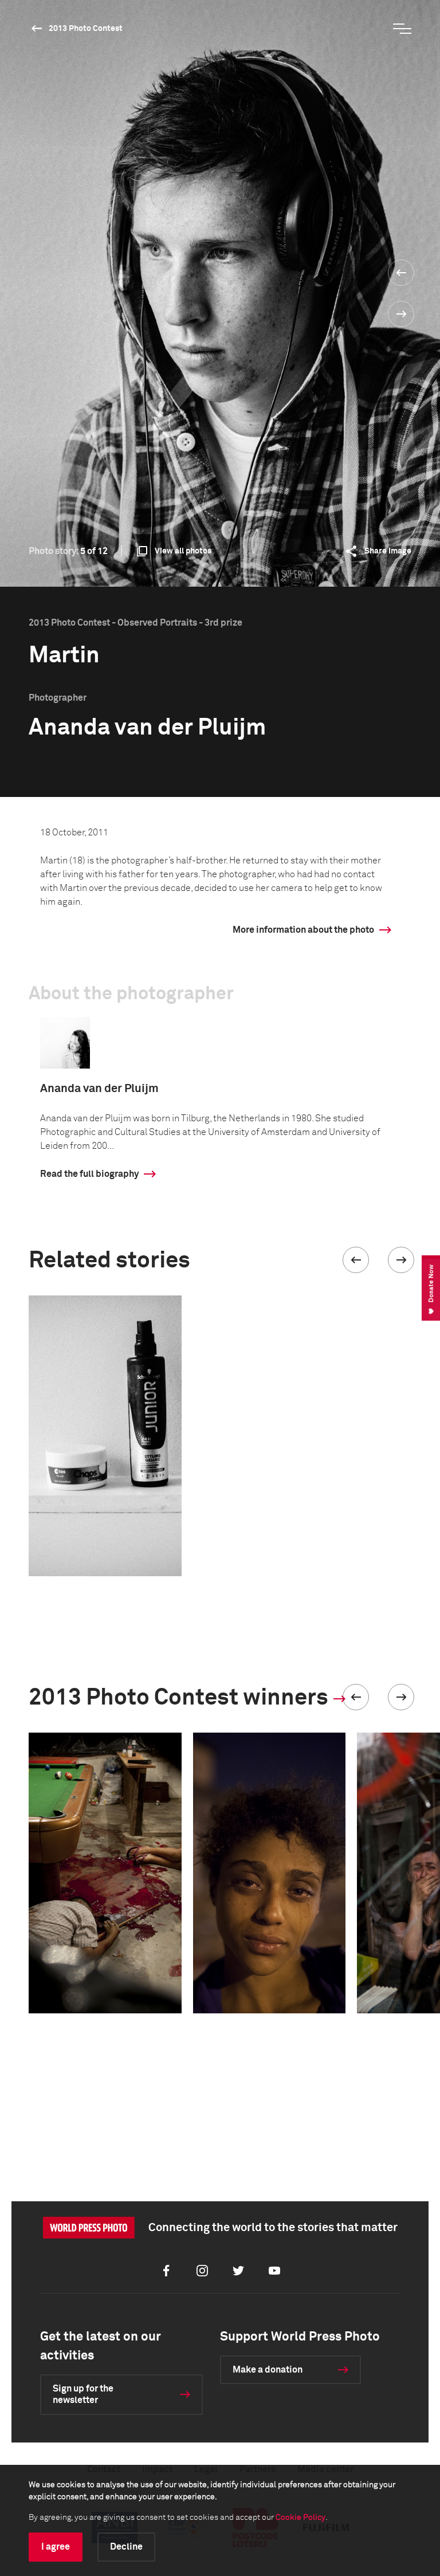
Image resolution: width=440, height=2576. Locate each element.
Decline (126, 2547)
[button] (356, 1260)
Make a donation (268, 2370)
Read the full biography (89, 1174)
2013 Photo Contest (86, 29)
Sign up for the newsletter (83, 2395)
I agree (56, 2547)
